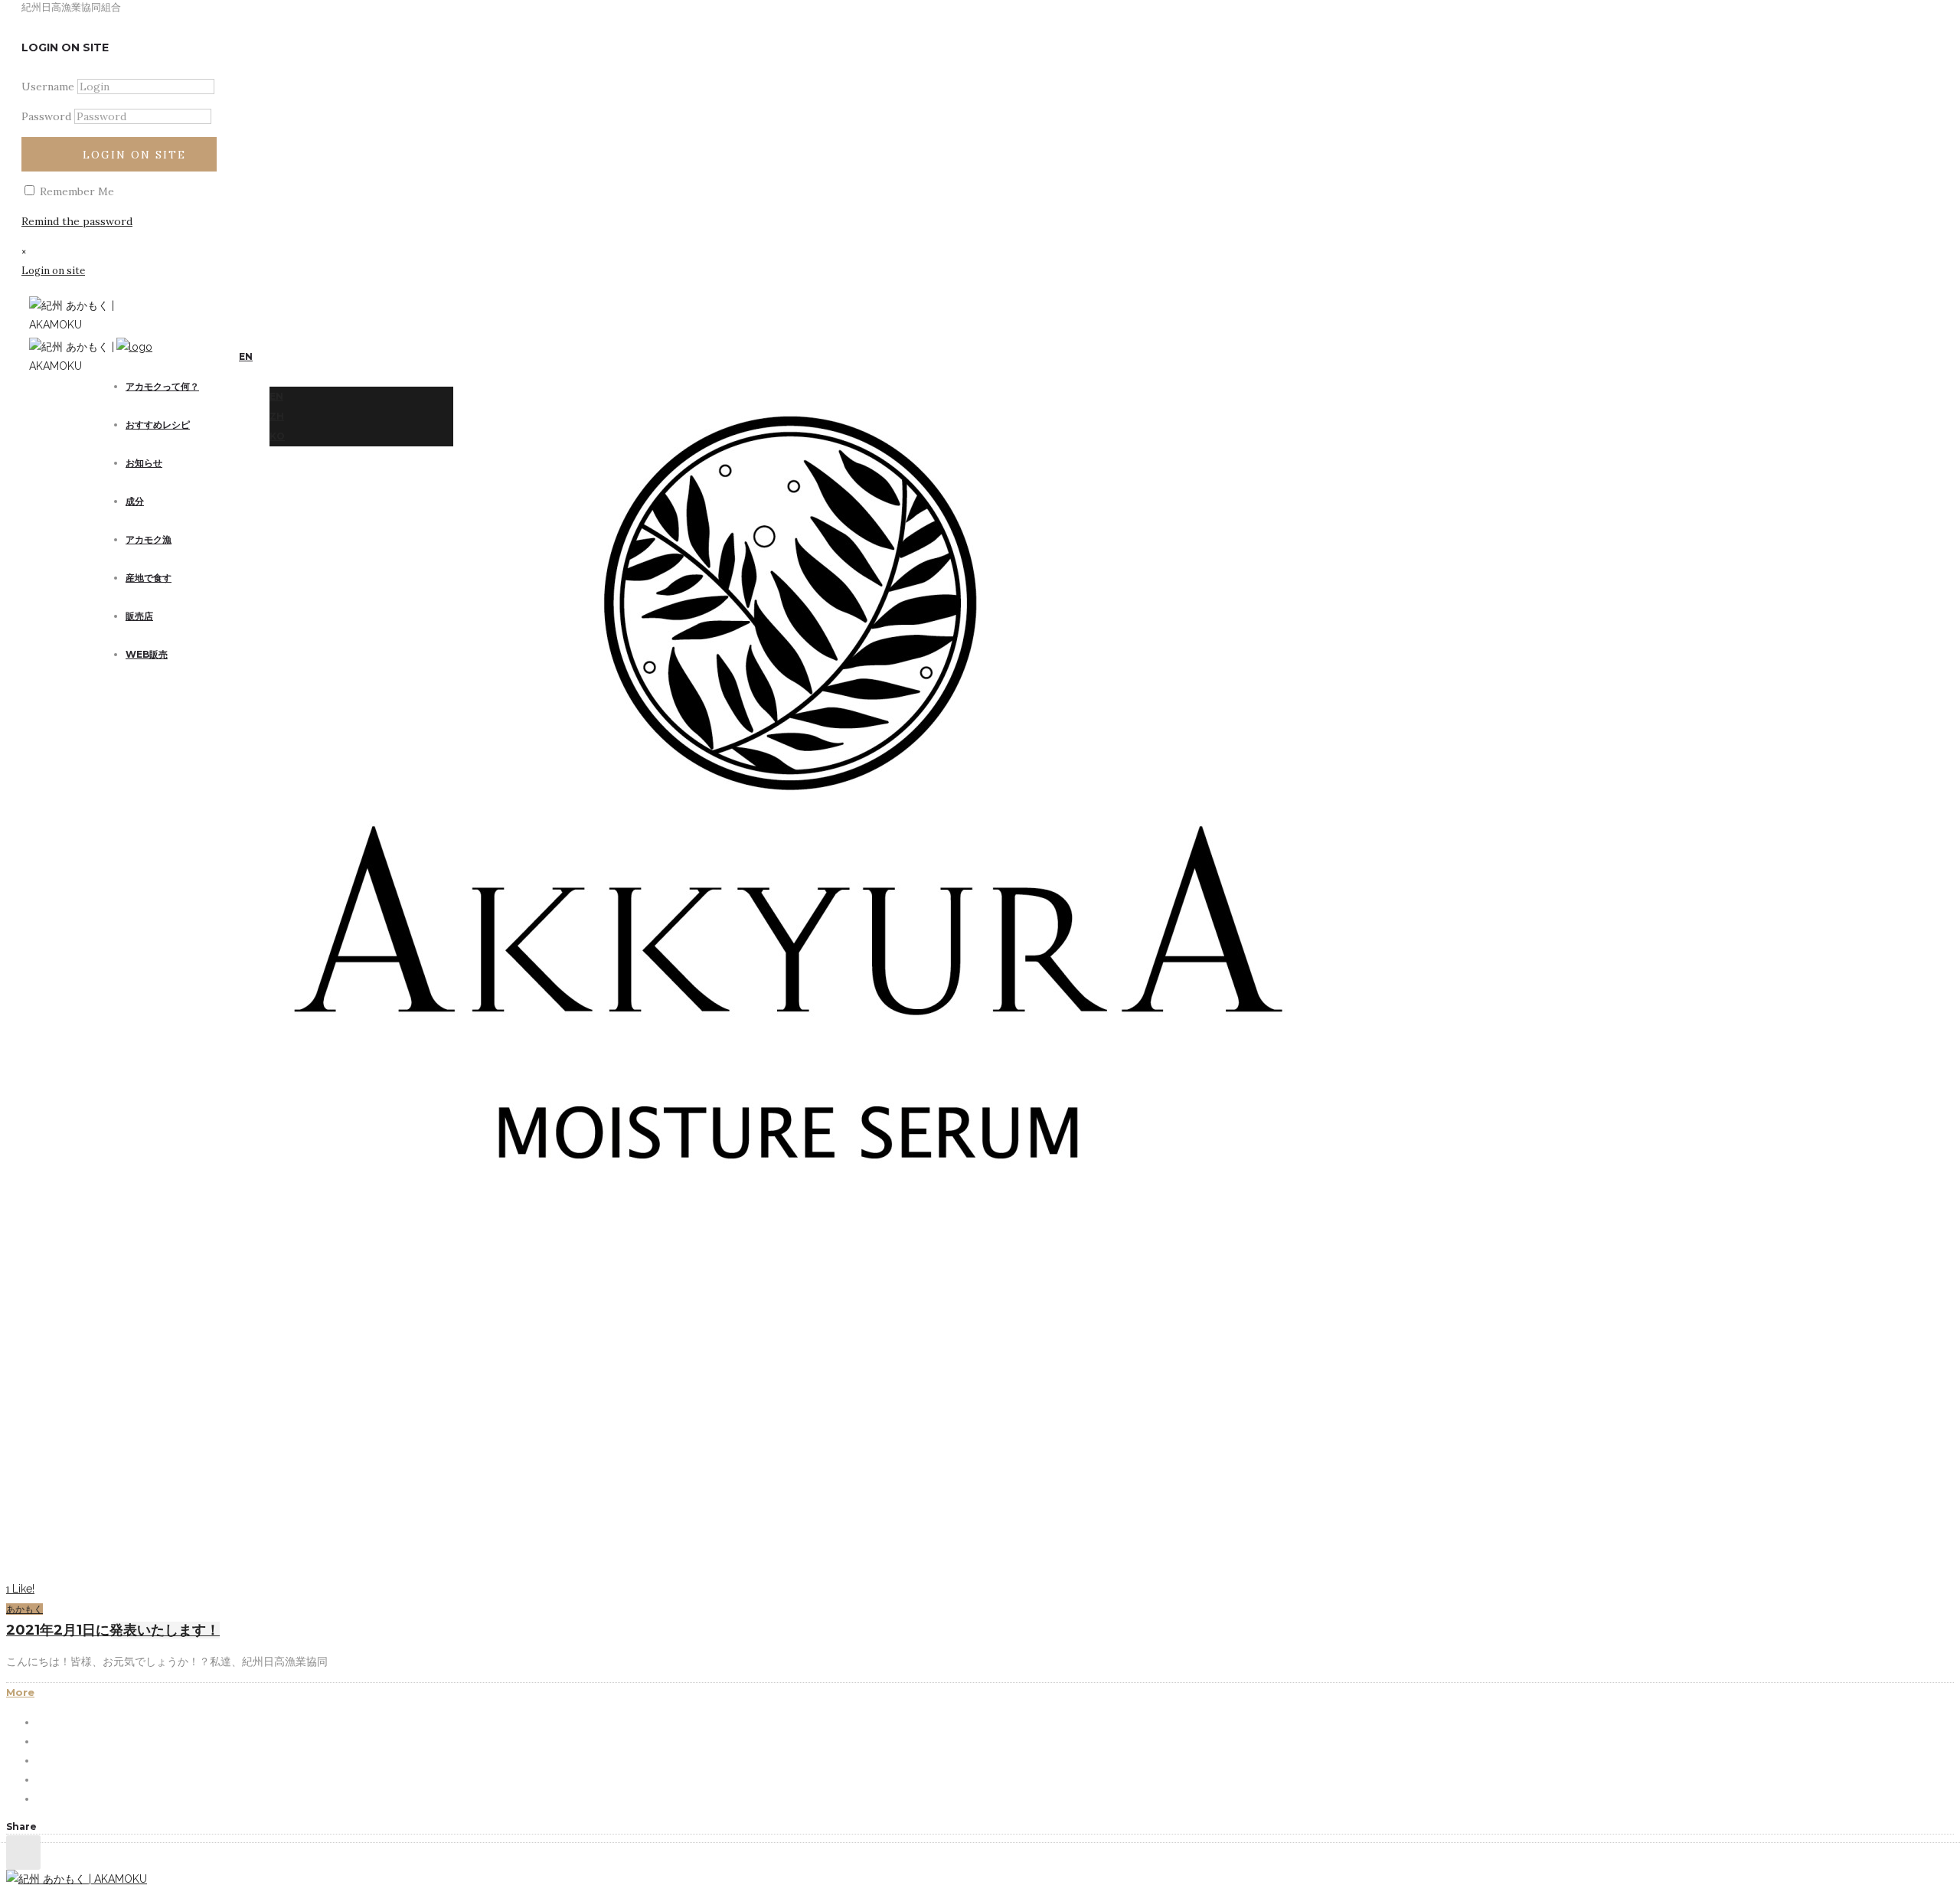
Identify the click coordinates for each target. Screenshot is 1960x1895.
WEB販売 (147, 654)
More (20, 1692)
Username (48, 87)
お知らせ (144, 463)
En (276, 396)
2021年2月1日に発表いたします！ (113, 1630)
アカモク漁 (149, 539)
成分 (135, 501)
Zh (277, 416)
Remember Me (75, 191)
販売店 (139, 616)
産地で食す (149, 578)
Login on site (134, 155)
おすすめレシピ (158, 425)
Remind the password (77, 221)
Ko (277, 436)
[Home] (134, 347)
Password (46, 116)
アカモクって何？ (162, 386)
